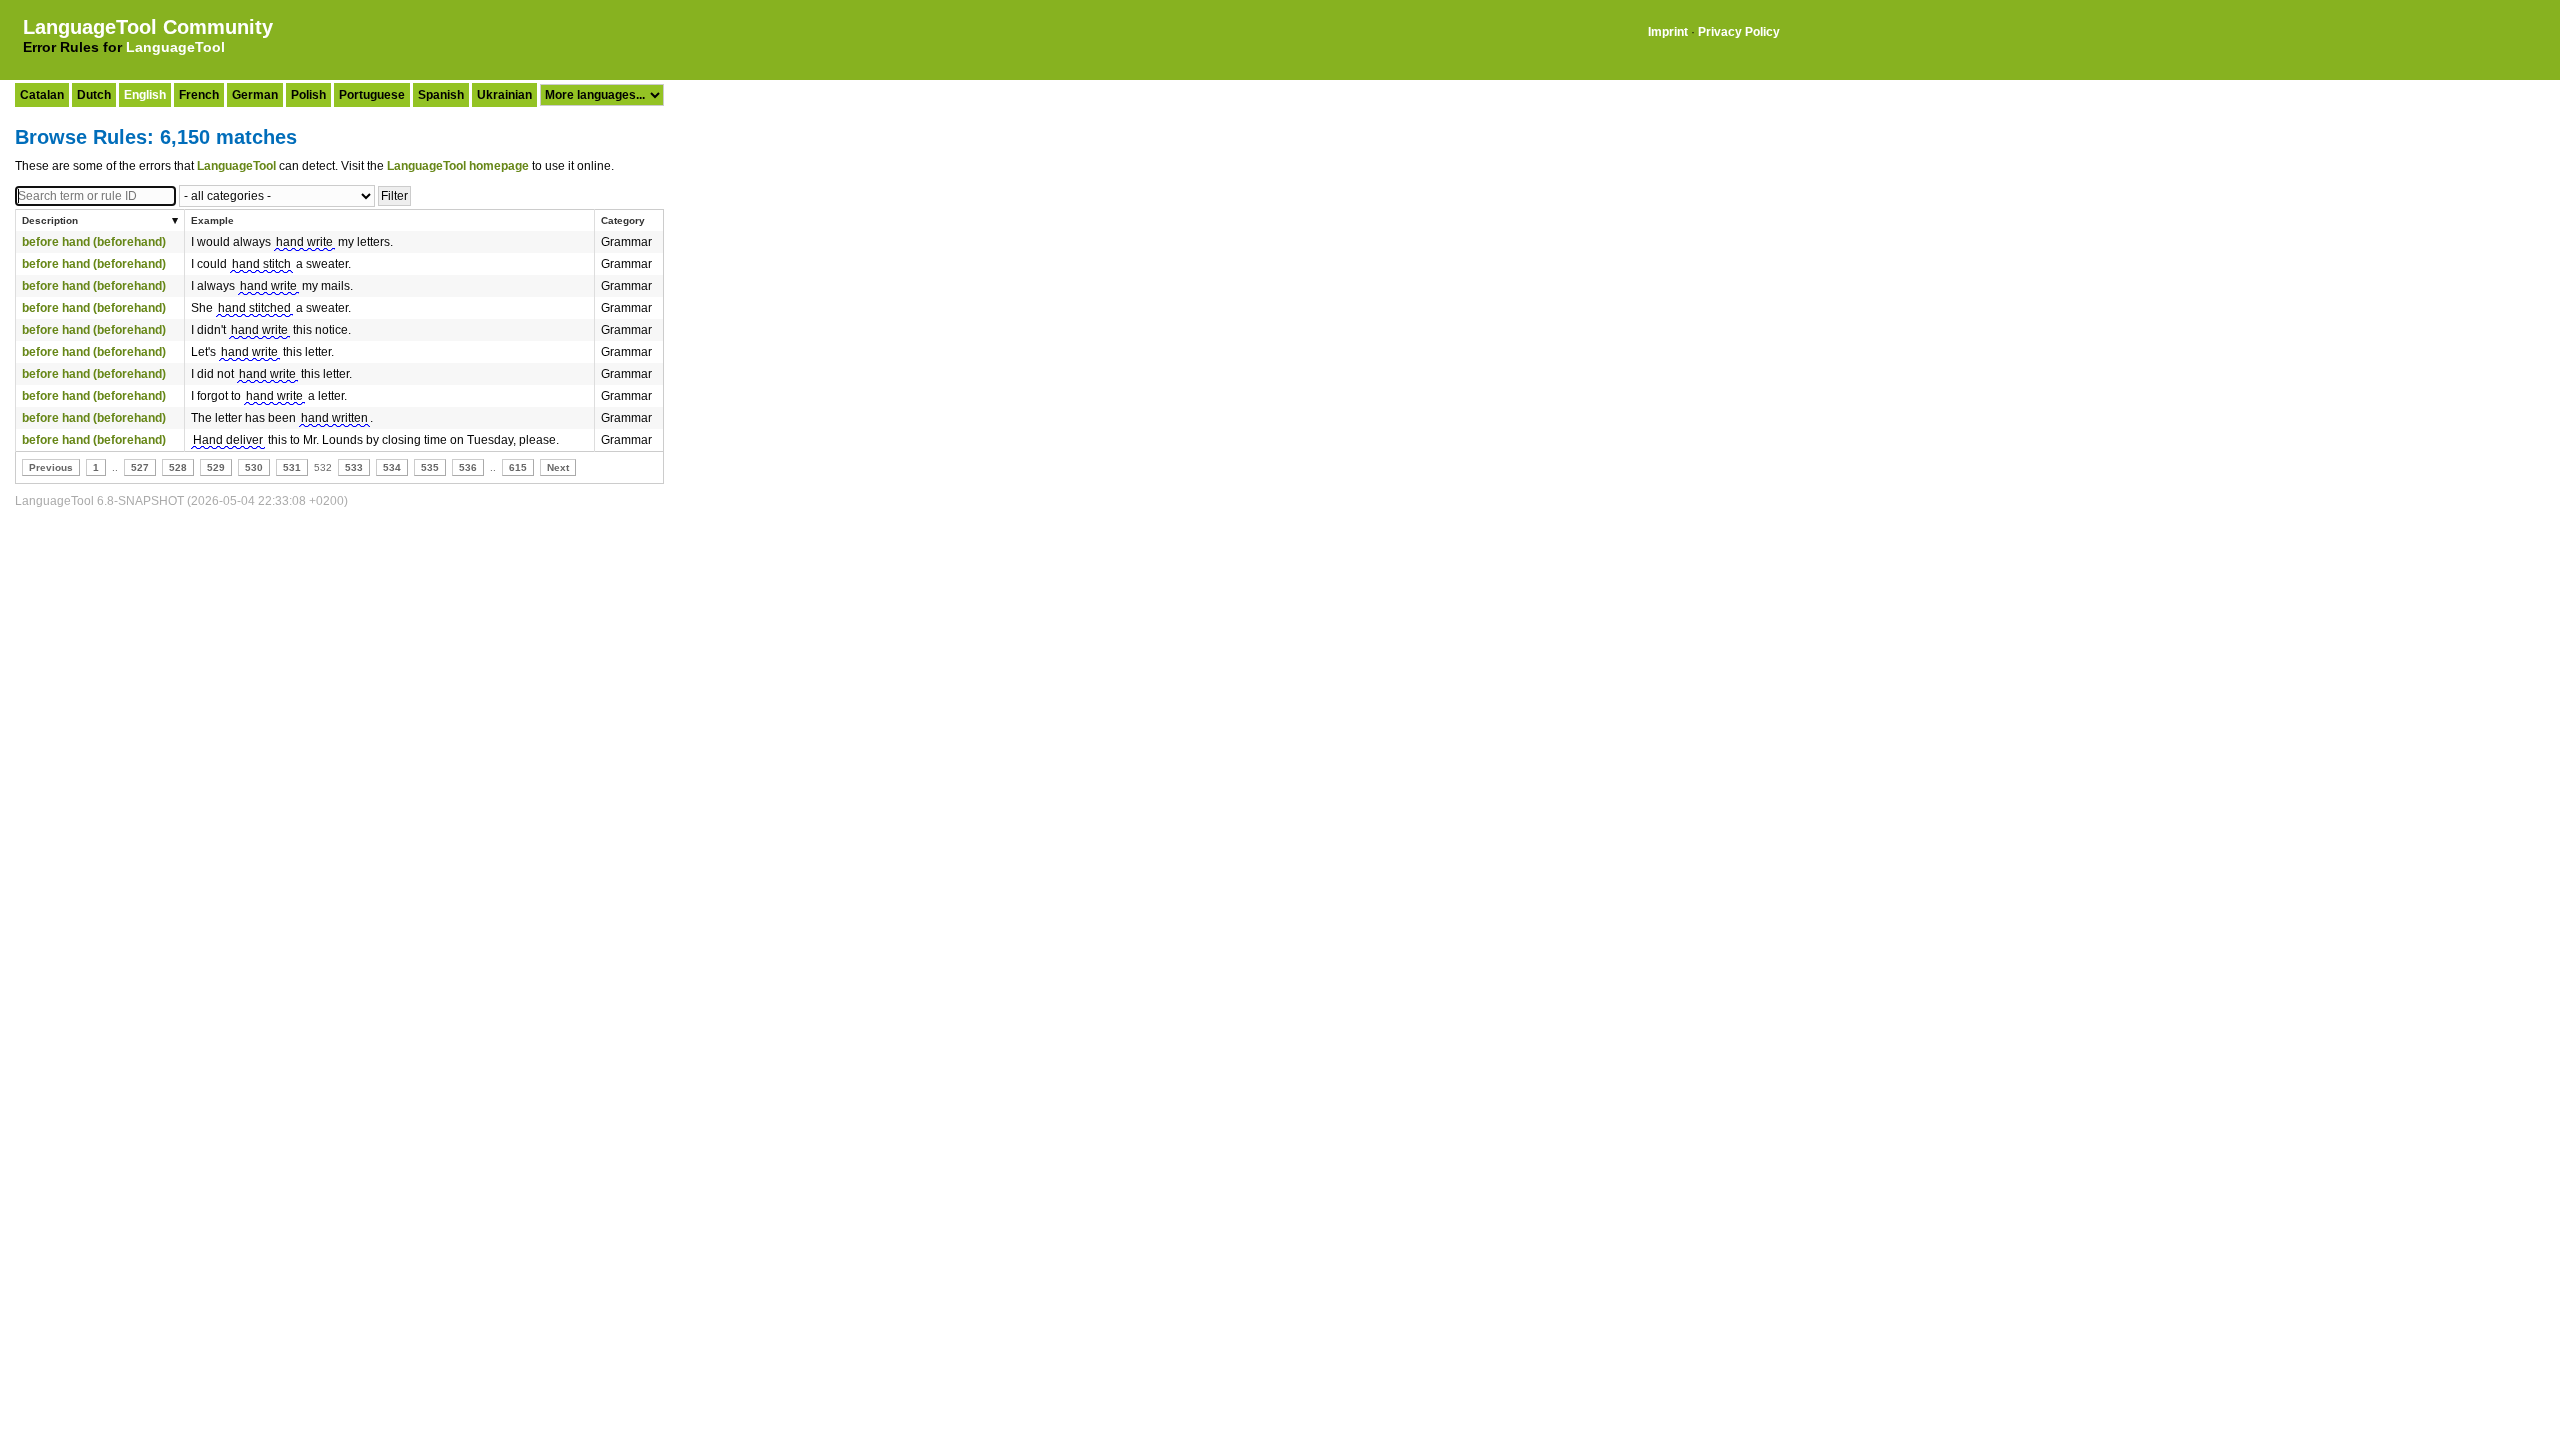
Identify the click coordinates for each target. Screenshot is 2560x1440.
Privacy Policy (1739, 32)
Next (558, 467)
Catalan (42, 95)
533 (354, 467)
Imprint (1668, 32)
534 (392, 467)
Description (50, 220)
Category (623, 220)
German (255, 95)
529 (216, 467)
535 (430, 467)
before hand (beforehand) (94, 242)
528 (178, 467)
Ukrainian (504, 95)
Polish (308, 95)
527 (140, 467)
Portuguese (372, 95)
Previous (51, 467)
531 (292, 467)
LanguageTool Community (148, 27)
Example (212, 220)
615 (518, 467)
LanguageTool (175, 47)
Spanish (441, 95)
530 (254, 467)
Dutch (94, 95)
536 (468, 467)
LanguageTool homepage (458, 166)
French (199, 95)
